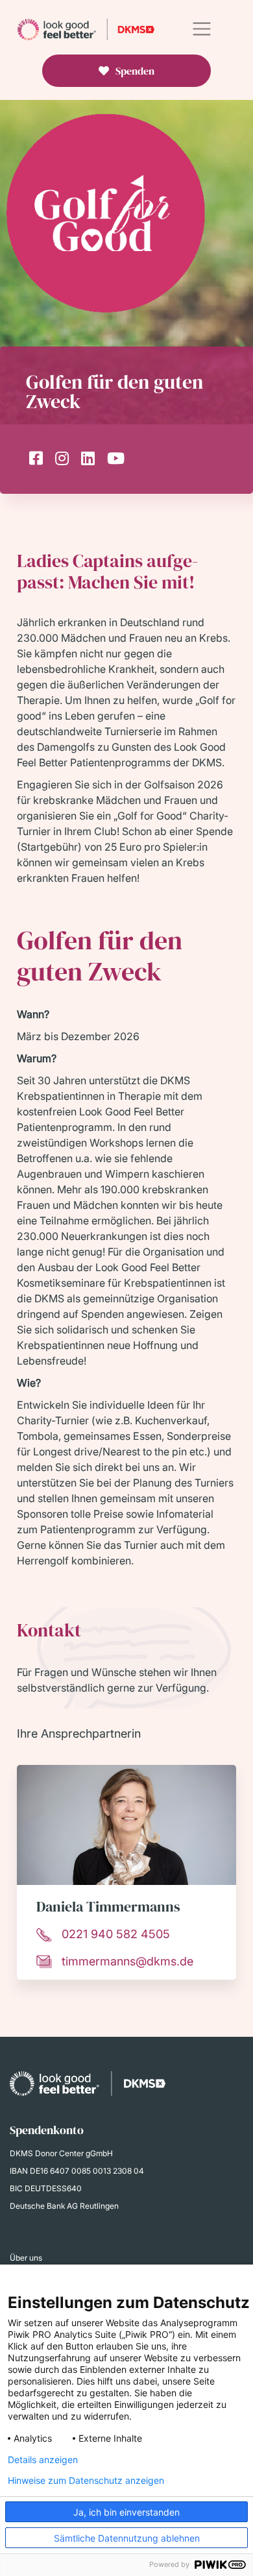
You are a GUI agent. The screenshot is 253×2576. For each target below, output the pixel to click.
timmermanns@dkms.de (127, 1961)
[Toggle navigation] (201, 29)
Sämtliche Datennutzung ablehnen (127, 2538)
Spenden (135, 71)
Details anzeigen (43, 2460)
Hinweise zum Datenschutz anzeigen (86, 2481)
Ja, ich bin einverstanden (126, 2512)
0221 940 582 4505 (116, 1934)
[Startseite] (86, 29)
